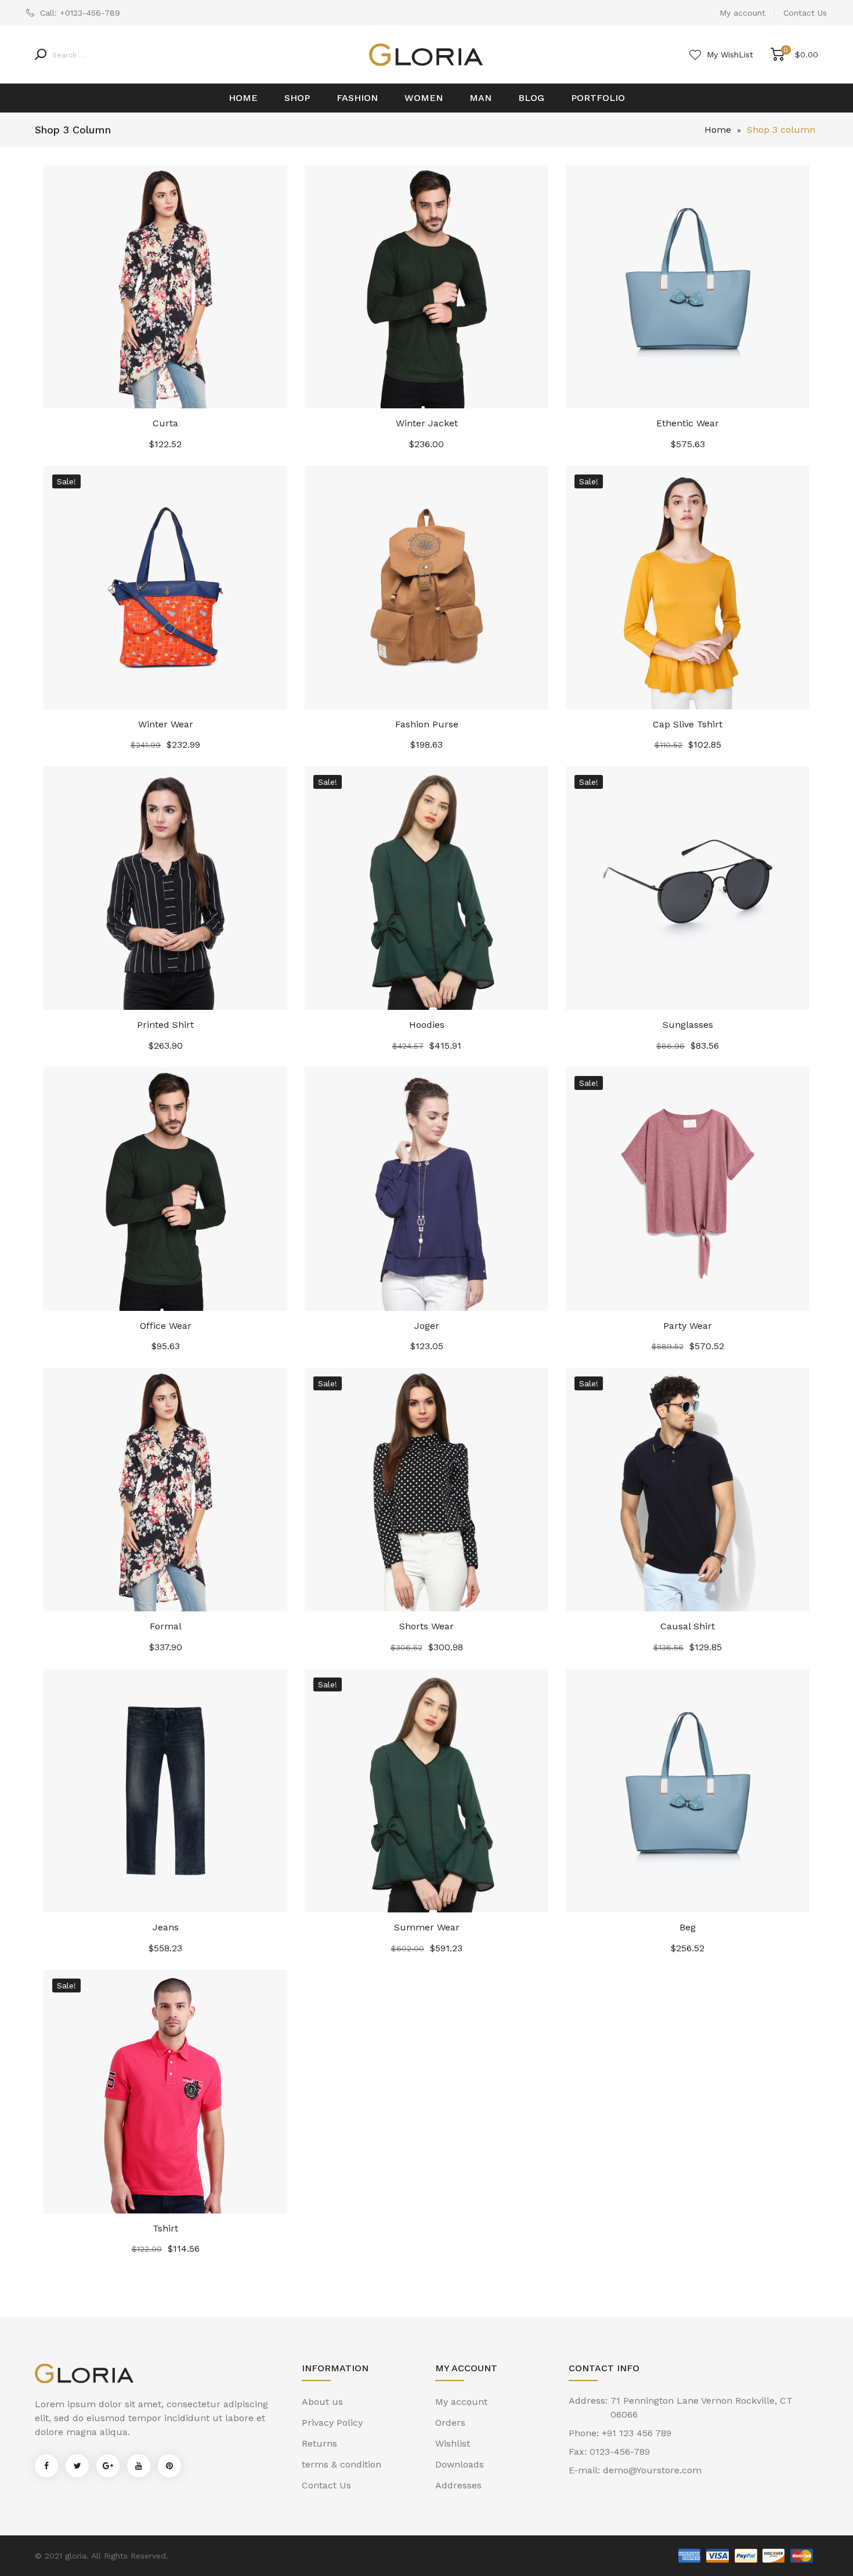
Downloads (460, 2464)
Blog (531, 98)
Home (243, 98)
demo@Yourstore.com (652, 2470)
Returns (319, 2443)
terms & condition (341, 2464)
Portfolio (598, 98)
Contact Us (805, 13)
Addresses (458, 2485)
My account (742, 13)
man (480, 98)
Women (424, 98)
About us (322, 2402)
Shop (297, 98)
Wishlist (453, 2443)
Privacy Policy (332, 2423)
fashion (357, 98)
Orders (450, 2423)
